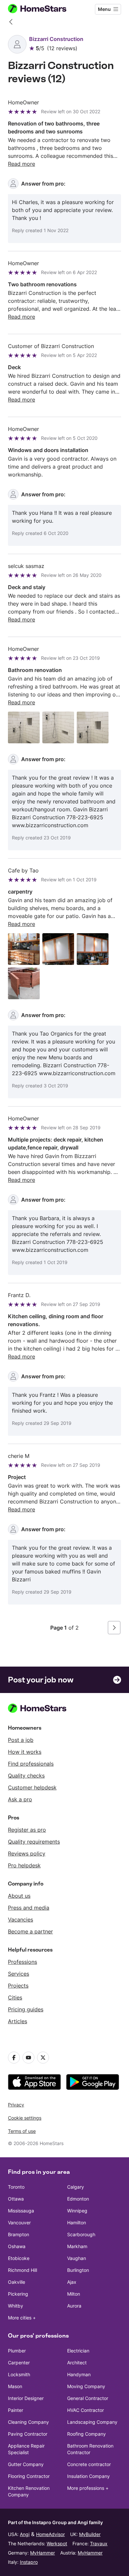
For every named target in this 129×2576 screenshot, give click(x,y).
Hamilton (77, 2223)
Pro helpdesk (24, 1865)
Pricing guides (26, 2009)
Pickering (18, 2294)
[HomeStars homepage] (43, 9)
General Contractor (88, 2398)
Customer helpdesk (32, 1787)
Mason (15, 2386)
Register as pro (27, 1830)
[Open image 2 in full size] (58, 727)
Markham (77, 2246)
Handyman (79, 2374)
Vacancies (21, 1920)
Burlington (78, 2270)
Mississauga (21, 2211)
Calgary (76, 2187)
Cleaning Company (28, 2422)
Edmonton (78, 2199)
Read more (21, 164)
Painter (16, 2410)
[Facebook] (14, 2058)
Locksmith (19, 2374)
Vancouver (19, 2223)
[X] (43, 2058)
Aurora (74, 2306)
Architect (77, 2363)
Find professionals (31, 1764)
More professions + (88, 2488)
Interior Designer (26, 2398)
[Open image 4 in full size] (24, 983)
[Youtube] (28, 2058)
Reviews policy (27, 1853)
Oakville (17, 2282)
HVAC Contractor (86, 2410)
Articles (18, 2021)
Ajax (72, 2282)
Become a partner (30, 1931)
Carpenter (19, 2363)
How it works (25, 1752)
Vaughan (77, 2258)
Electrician (78, 2351)
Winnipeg (77, 2211)
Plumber (17, 2351)
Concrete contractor (89, 2464)
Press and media (29, 1908)
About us (19, 1896)
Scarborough (81, 2234)
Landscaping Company (92, 2422)
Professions (22, 1962)
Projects (18, 1986)
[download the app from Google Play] (93, 2082)
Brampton (19, 2234)
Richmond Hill (22, 2270)
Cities (15, 1997)
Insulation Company (88, 2476)
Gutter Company (26, 2464)
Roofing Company (86, 2434)
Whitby (16, 2306)
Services (19, 1974)
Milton (74, 2294)
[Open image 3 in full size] (93, 727)
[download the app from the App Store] (34, 2082)
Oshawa (17, 2246)
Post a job (21, 1740)
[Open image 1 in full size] (24, 727)
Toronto (16, 2187)
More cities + (22, 2318)
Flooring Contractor (29, 2476)
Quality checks (26, 1776)
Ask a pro (20, 1799)
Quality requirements (34, 1842)
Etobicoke (19, 2258)
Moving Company (86, 2386)
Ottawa (16, 2199)
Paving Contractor (28, 2434)
